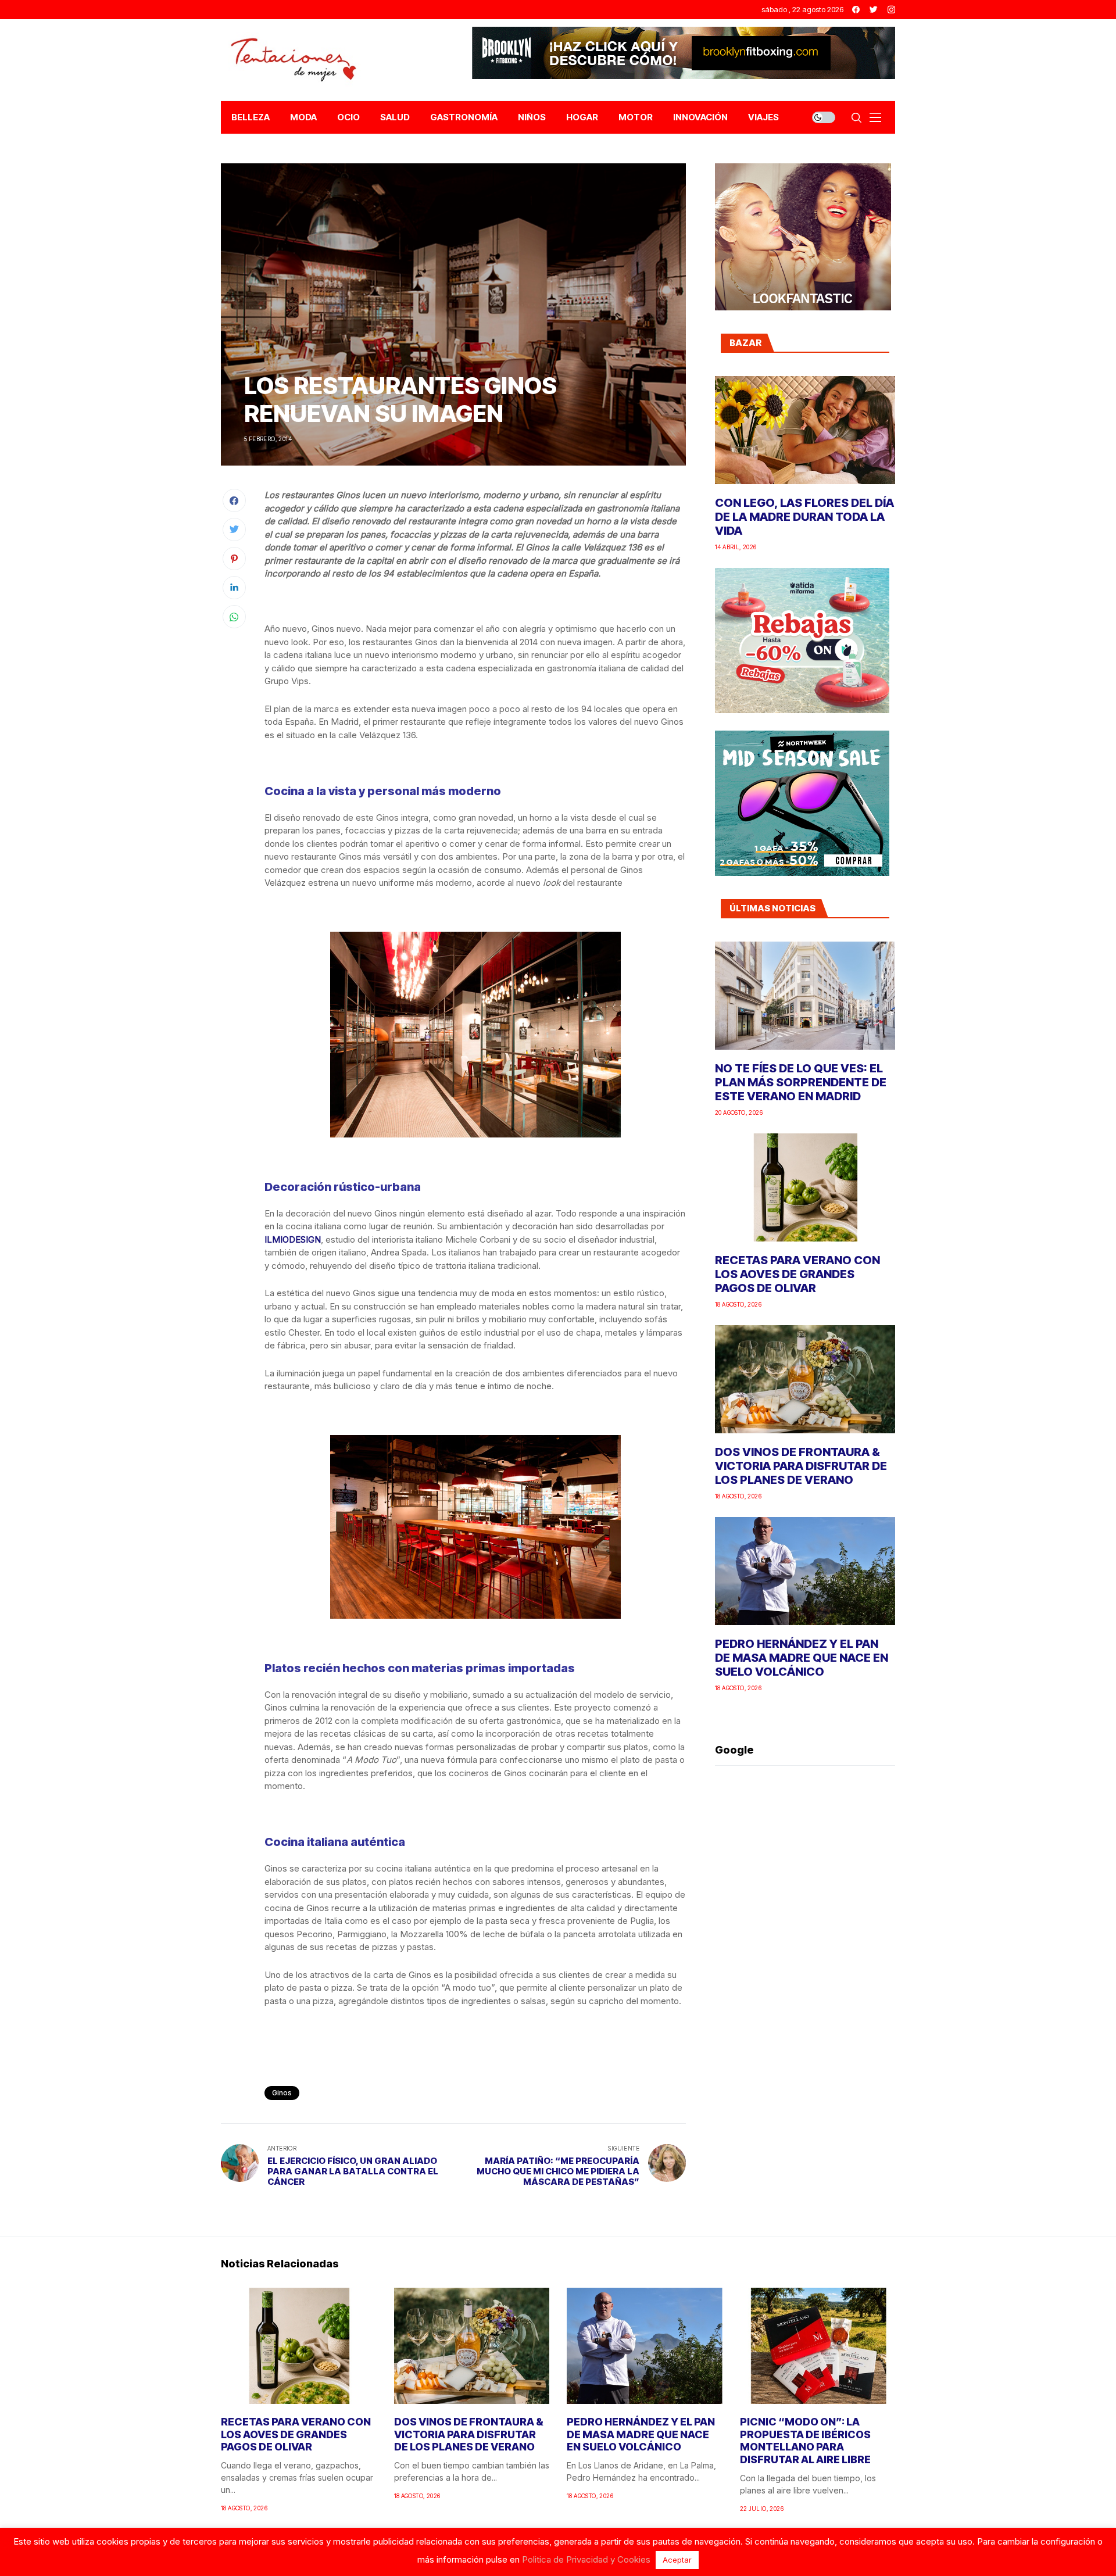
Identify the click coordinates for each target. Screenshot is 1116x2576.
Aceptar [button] (677, 2560)
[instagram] (891, 10)
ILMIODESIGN (293, 1239)
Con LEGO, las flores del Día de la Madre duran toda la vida (804, 517)
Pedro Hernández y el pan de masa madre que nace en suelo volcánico (802, 1658)
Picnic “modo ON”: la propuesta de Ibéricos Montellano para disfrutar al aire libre (805, 2441)
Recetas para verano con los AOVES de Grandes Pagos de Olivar (797, 1274)
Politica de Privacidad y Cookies (586, 2559)
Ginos (282, 2093)
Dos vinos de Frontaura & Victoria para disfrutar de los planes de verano (801, 1466)
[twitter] (874, 10)
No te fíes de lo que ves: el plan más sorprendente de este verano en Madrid (801, 1082)
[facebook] (856, 10)
